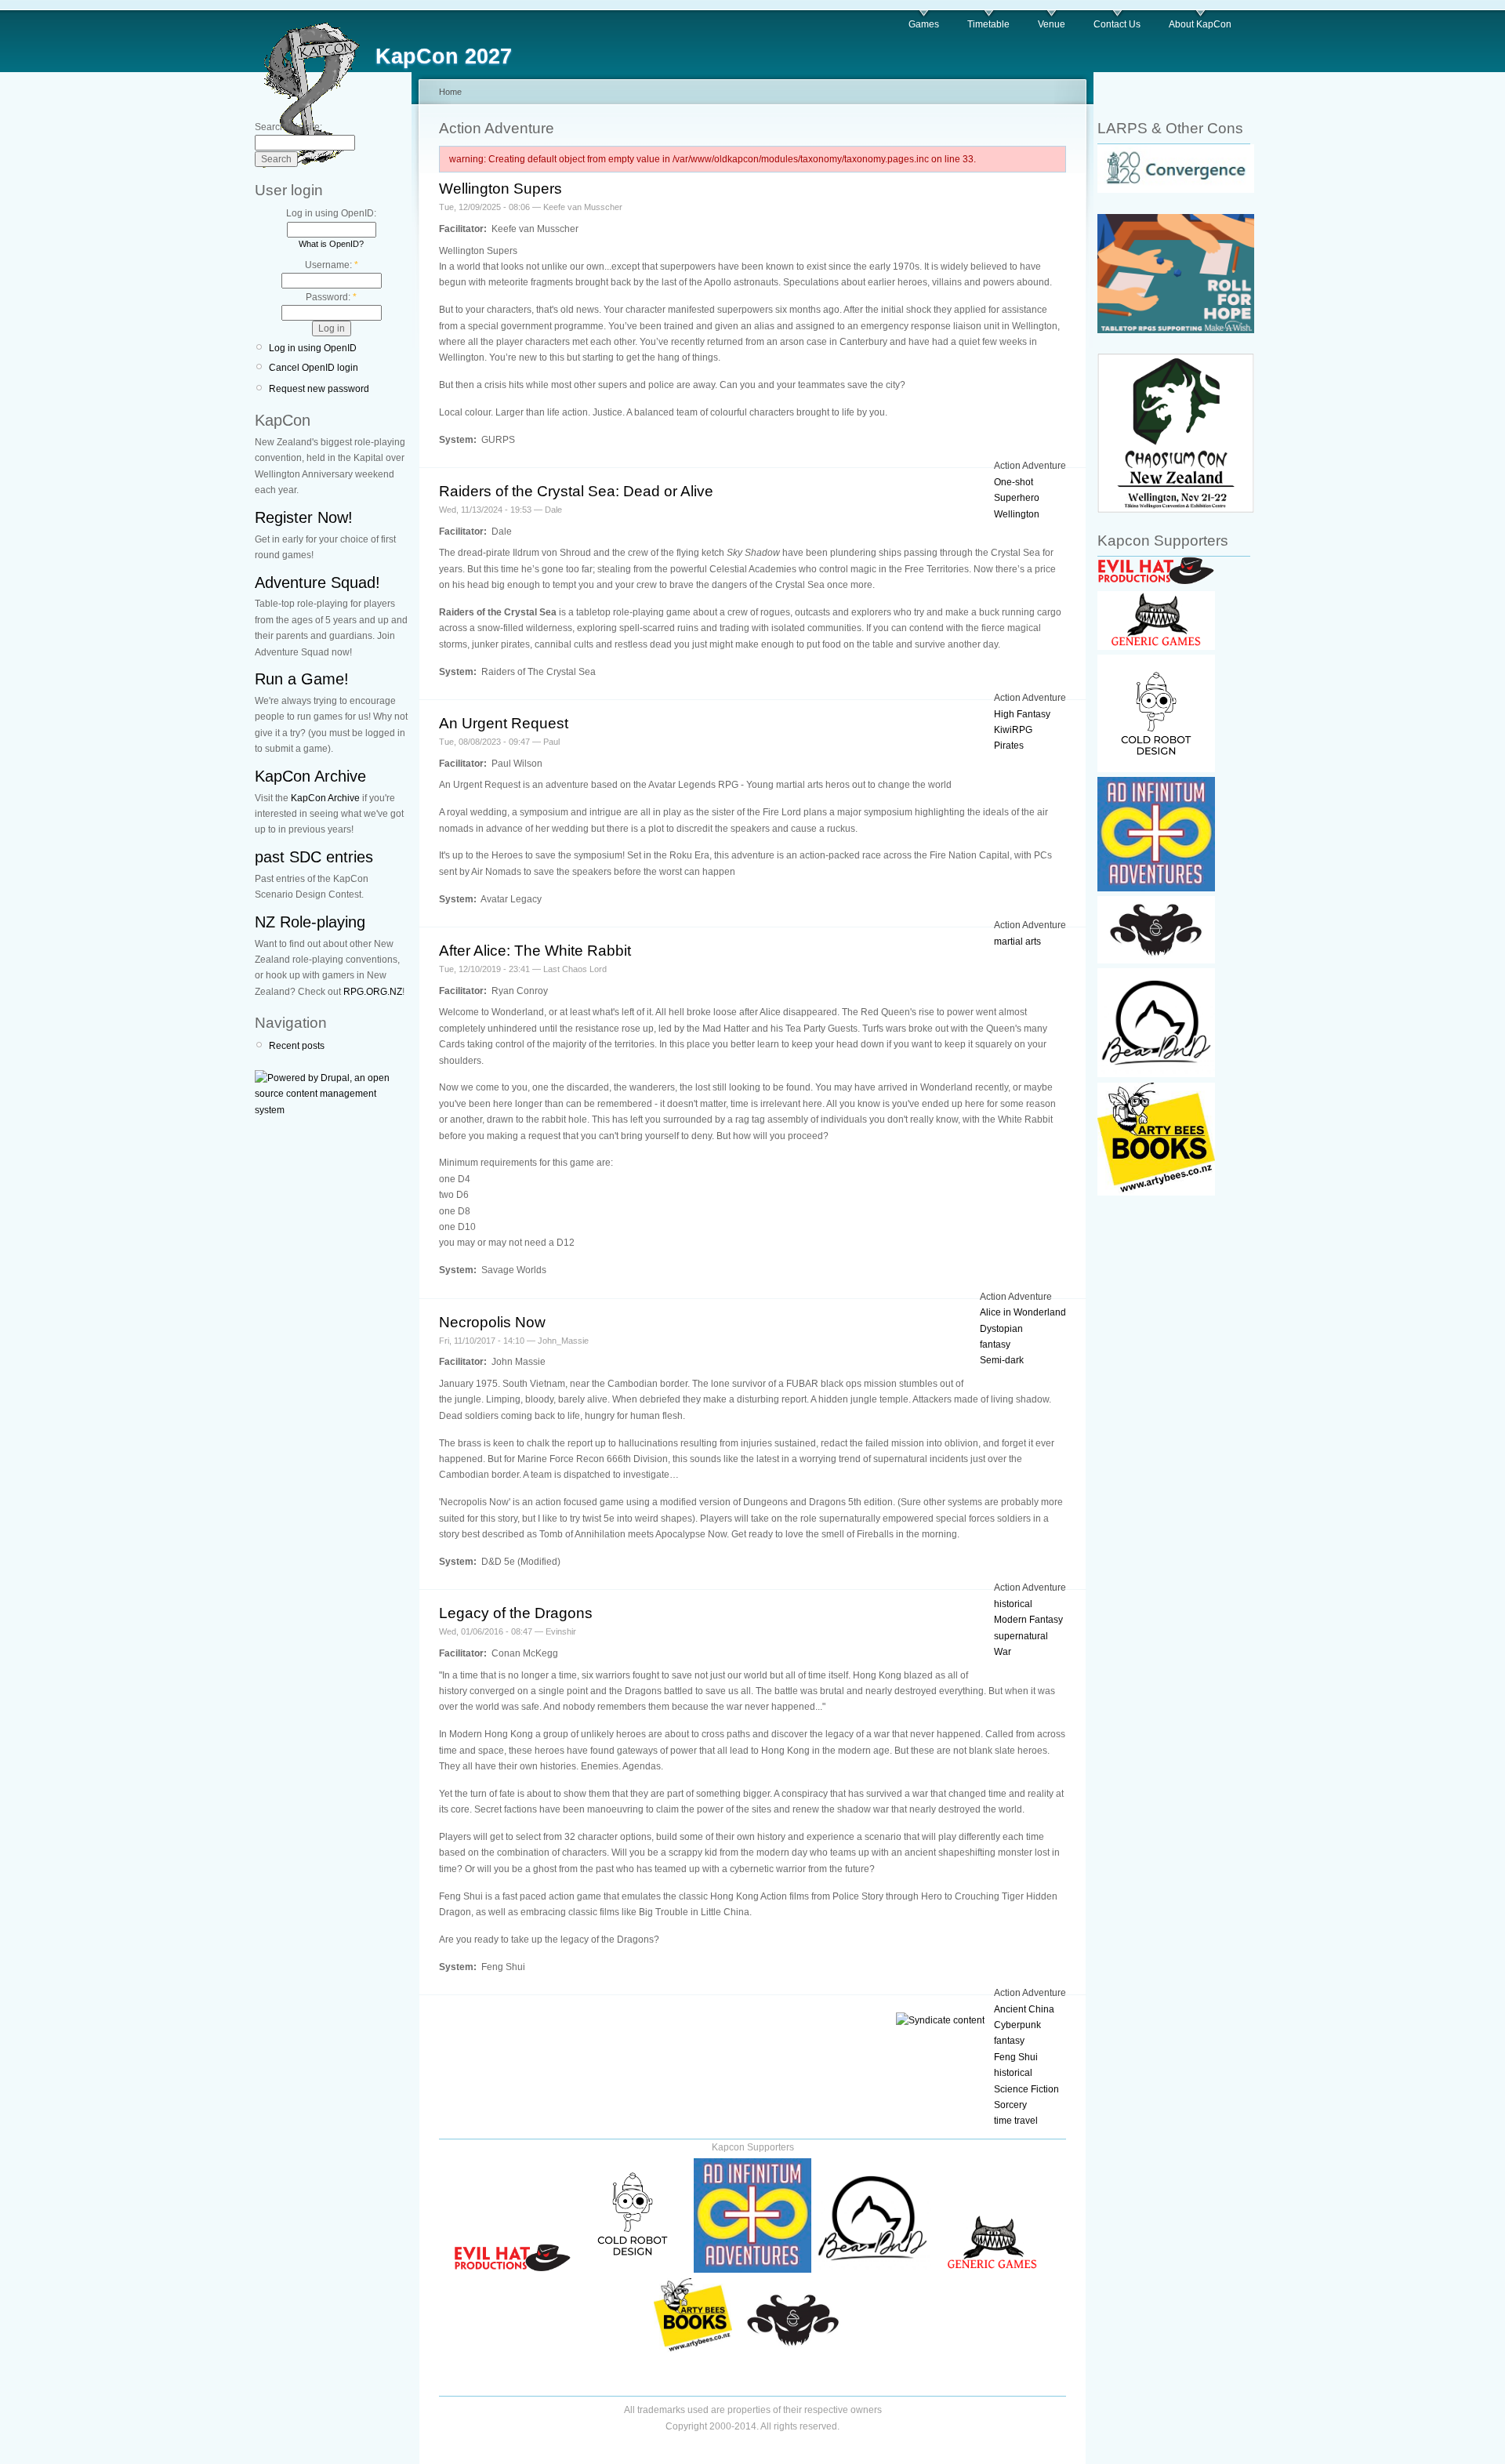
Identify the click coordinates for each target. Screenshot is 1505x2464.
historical (1013, 1604)
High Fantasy (1022, 714)
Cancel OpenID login (314, 368)
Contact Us (1117, 24)
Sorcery (1010, 2105)
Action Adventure (1030, 466)
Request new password (319, 389)
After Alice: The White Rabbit (535, 951)
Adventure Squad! (317, 582)
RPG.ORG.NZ (373, 992)
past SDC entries (314, 857)
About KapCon (1200, 24)
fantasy (995, 1344)
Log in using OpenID (313, 348)
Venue (1052, 24)
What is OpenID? (331, 244)
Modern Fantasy (1028, 1620)
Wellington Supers (500, 189)
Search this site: (288, 127)
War (1003, 1652)
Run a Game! (302, 679)
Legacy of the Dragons (516, 1613)
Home (450, 92)
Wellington (1017, 514)
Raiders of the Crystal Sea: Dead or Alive (576, 491)
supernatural (1021, 1636)
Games (924, 24)
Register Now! (304, 517)
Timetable (988, 24)
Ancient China (1024, 2009)
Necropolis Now (492, 1322)
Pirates (1009, 746)
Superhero (1017, 498)
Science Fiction (1026, 2089)
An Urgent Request (504, 723)
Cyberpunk (1017, 2025)
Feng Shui (1016, 2057)
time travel (1016, 2121)
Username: (332, 265)
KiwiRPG (1013, 730)
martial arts (1017, 942)
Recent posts (297, 1046)
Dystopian (1001, 1329)
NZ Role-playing (310, 922)
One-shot (1014, 482)
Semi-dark (1002, 1360)
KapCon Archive (310, 776)
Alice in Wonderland (1023, 1312)
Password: (331, 297)
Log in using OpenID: (331, 213)
